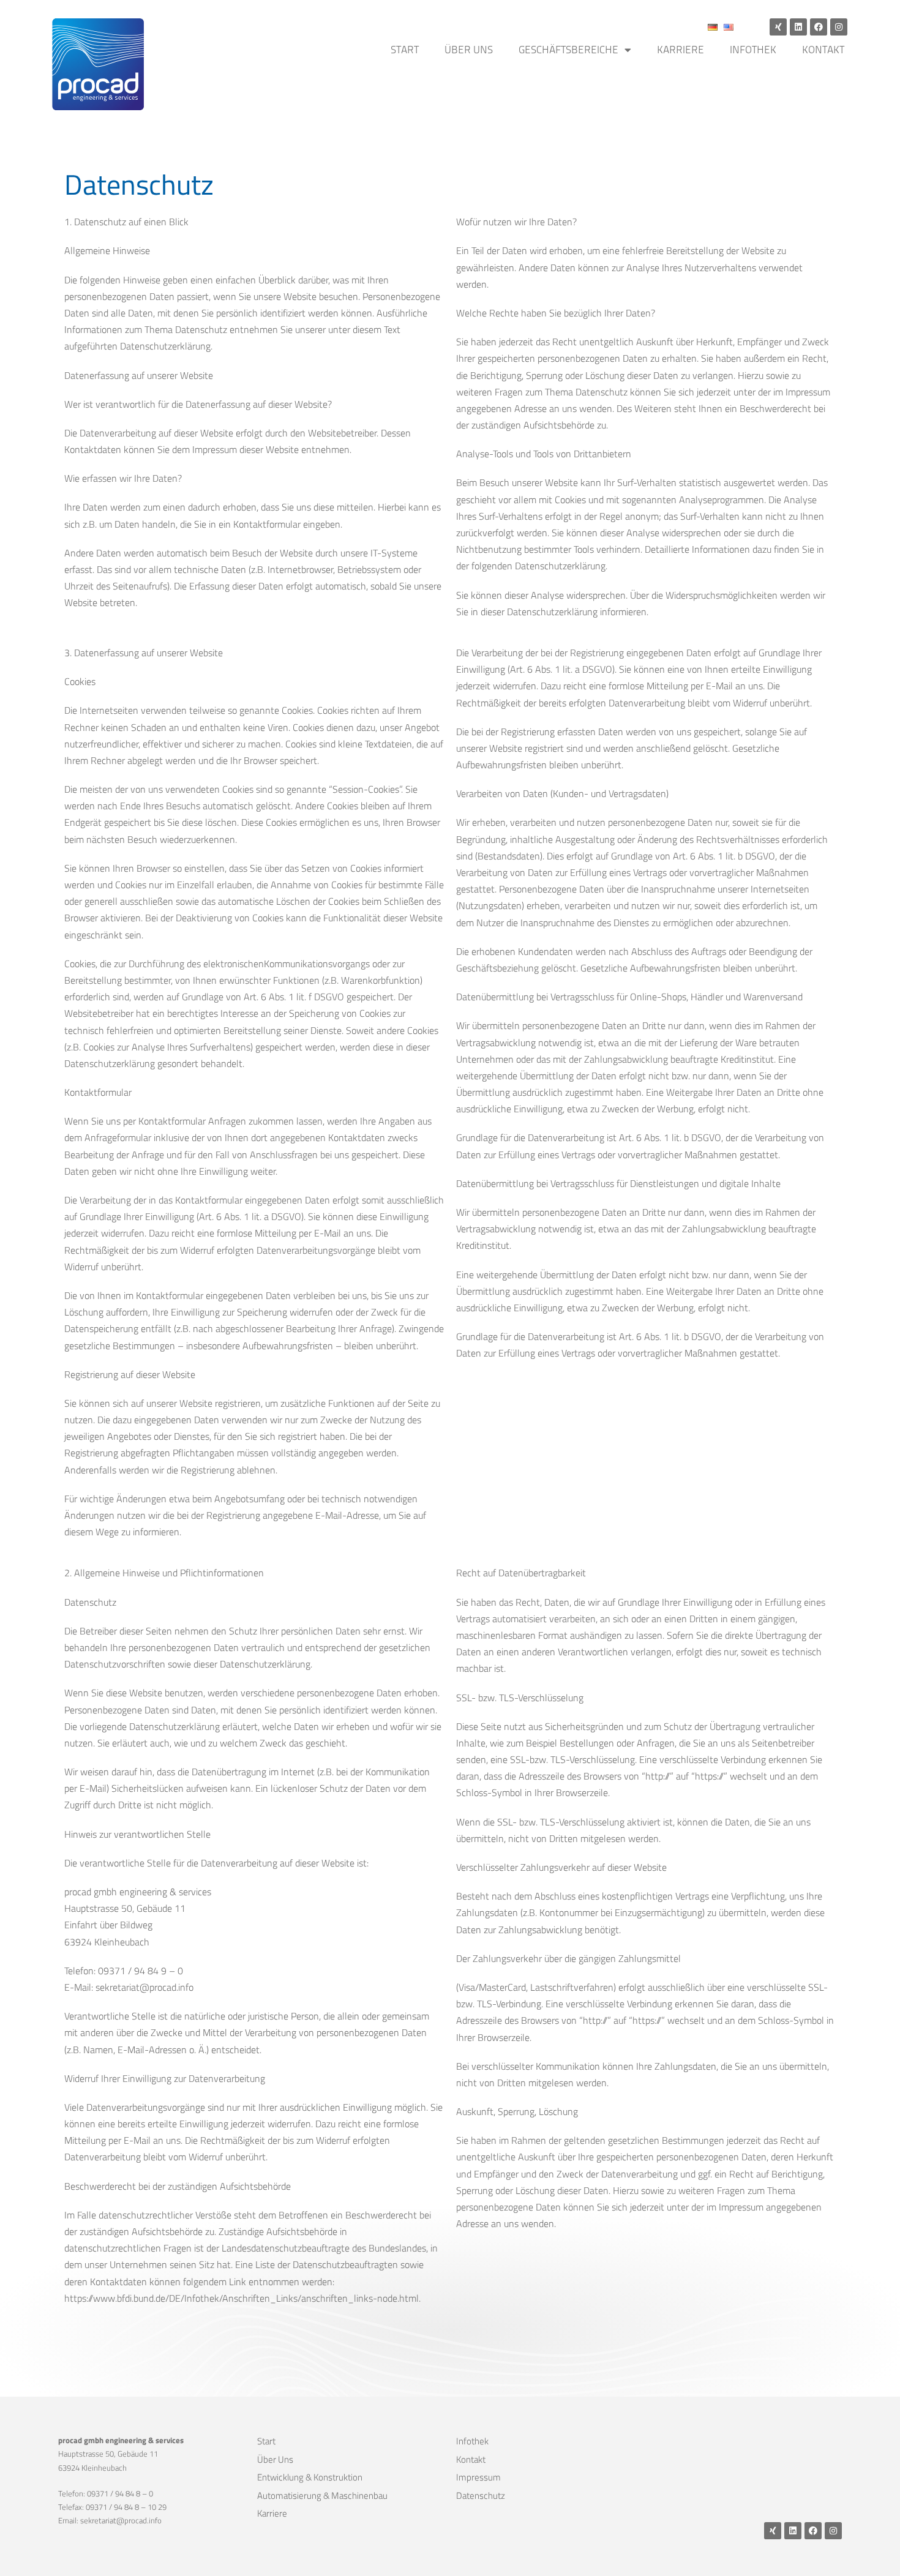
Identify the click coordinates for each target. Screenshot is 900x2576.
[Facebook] (819, 27)
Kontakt (823, 50)
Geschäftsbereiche (568, 50)
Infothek (753, 50)
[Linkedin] (798, 27)
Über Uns (469, 50)
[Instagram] (839, 27)
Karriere (681, 50)
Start (405, 50)
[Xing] (778, 27)
